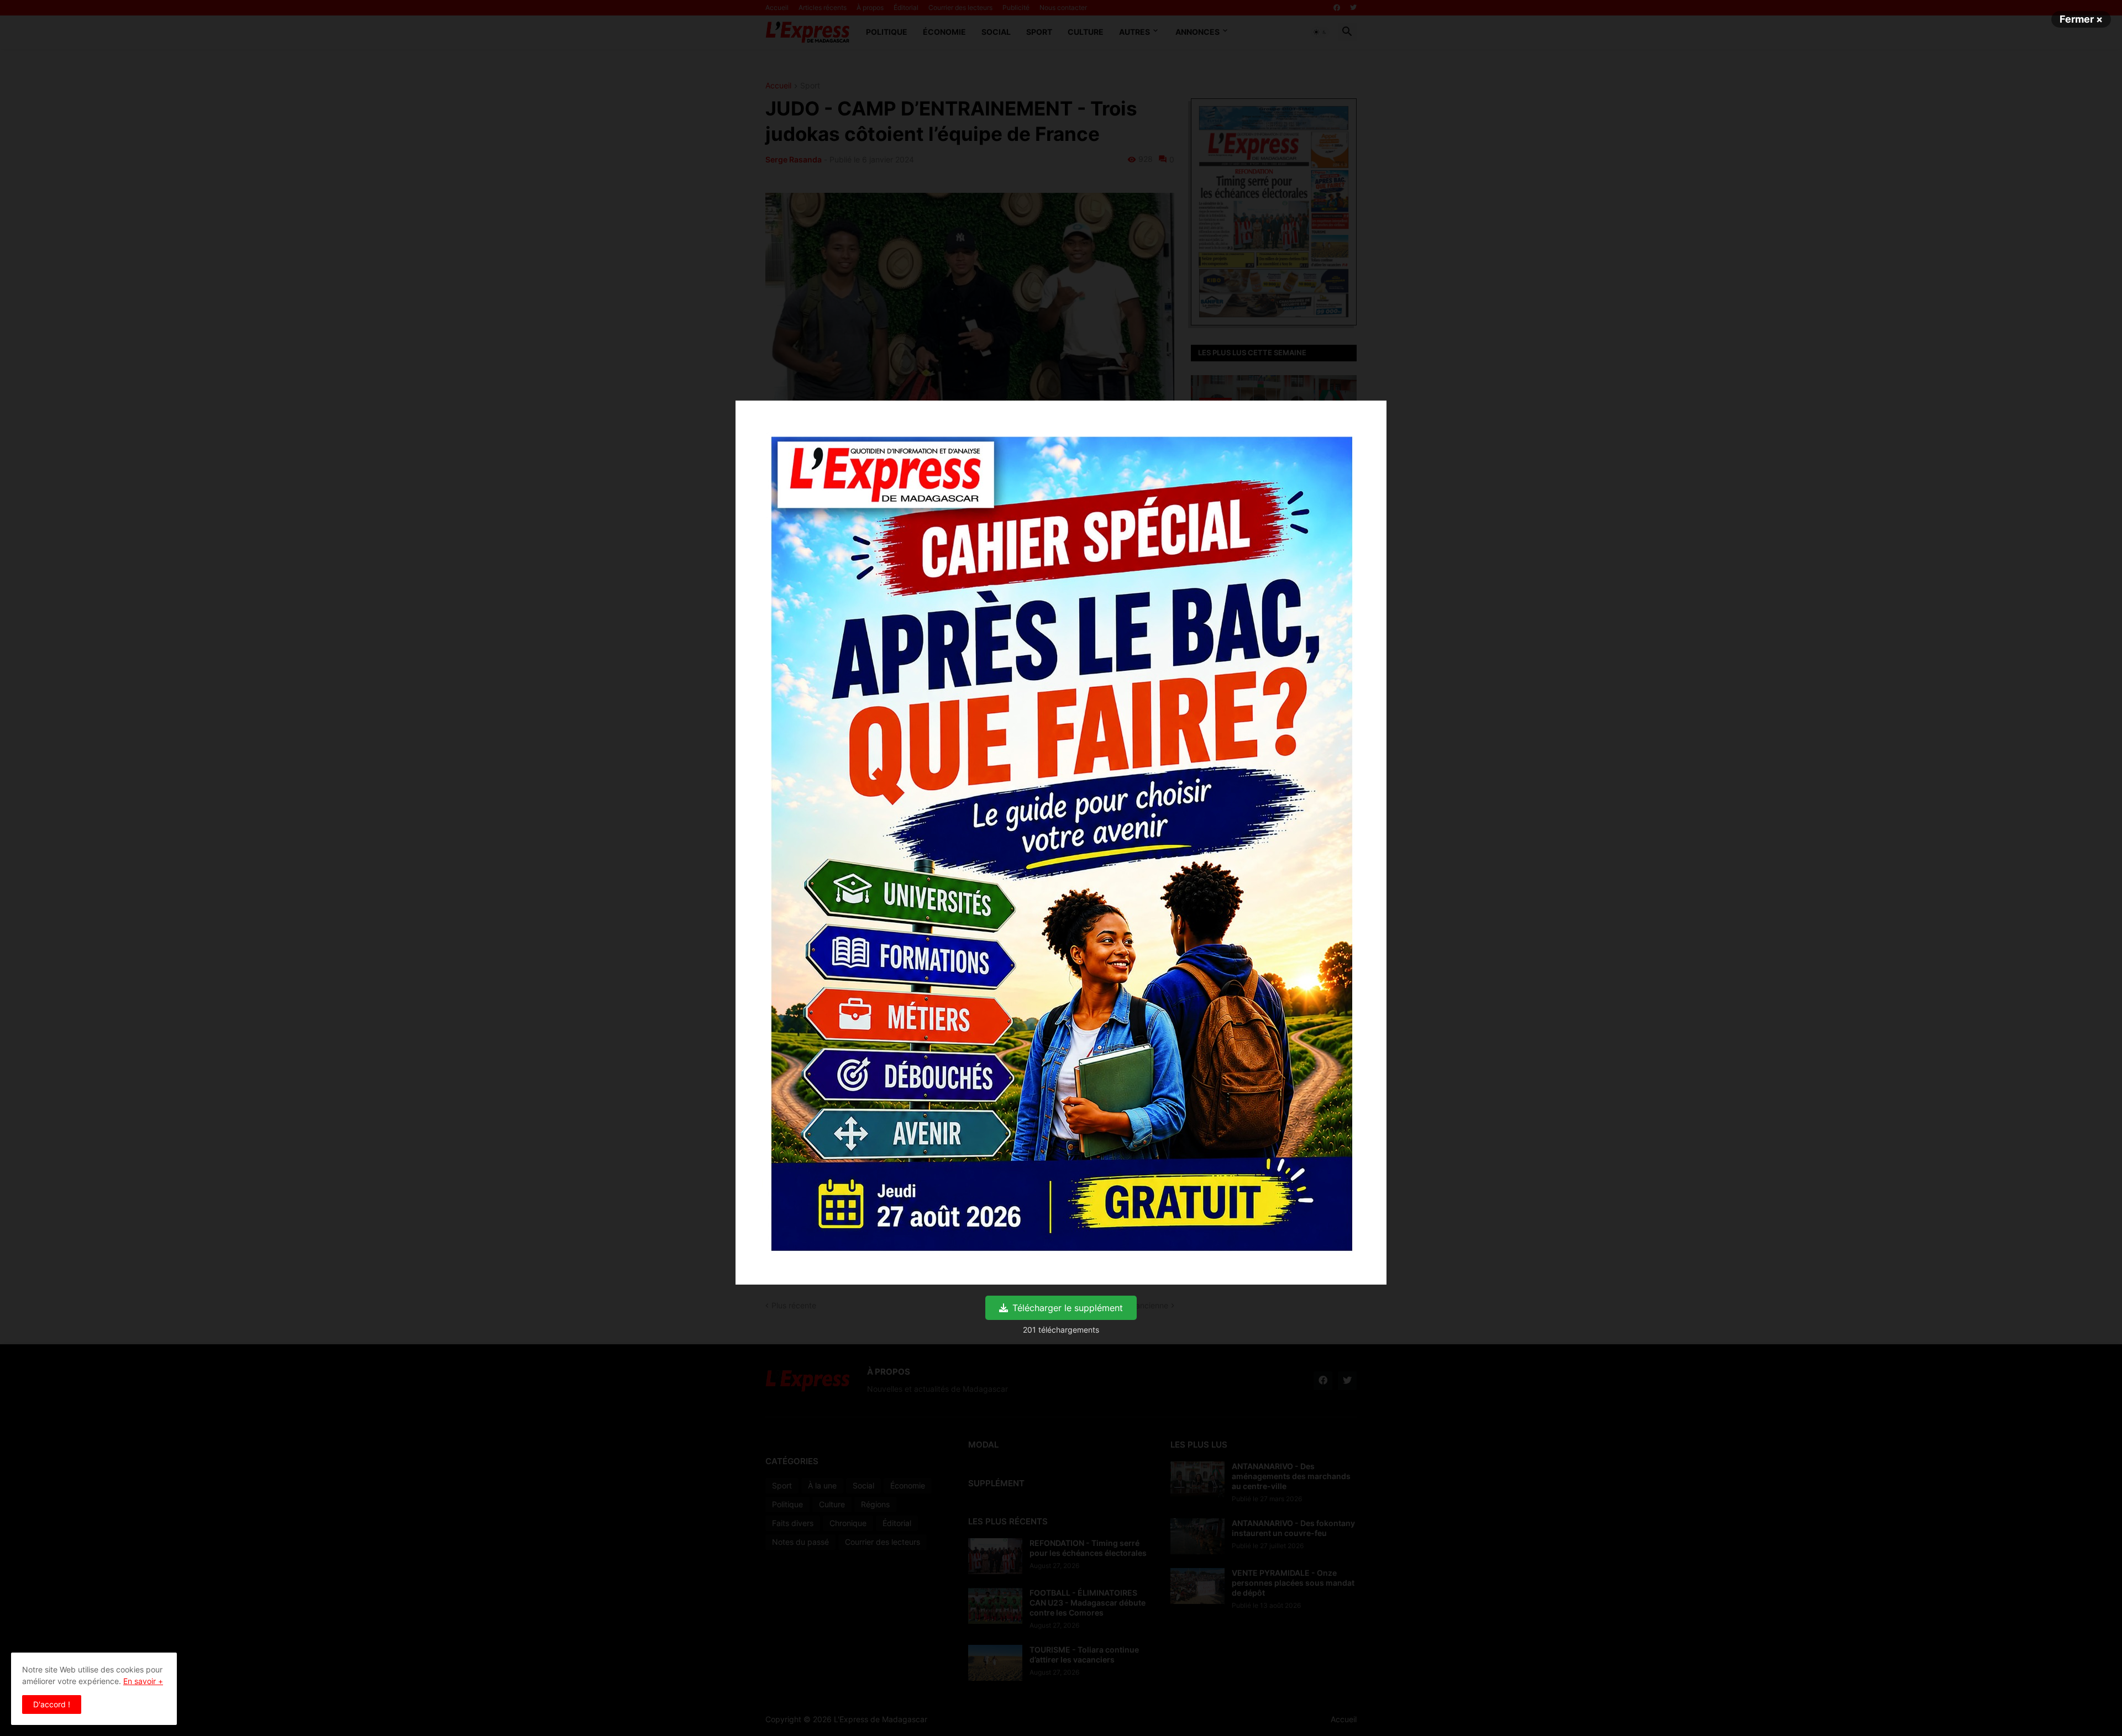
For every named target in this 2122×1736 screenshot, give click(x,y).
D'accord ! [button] (52, 1704)
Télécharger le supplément (1068, 1308)
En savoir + (143, 1681)
